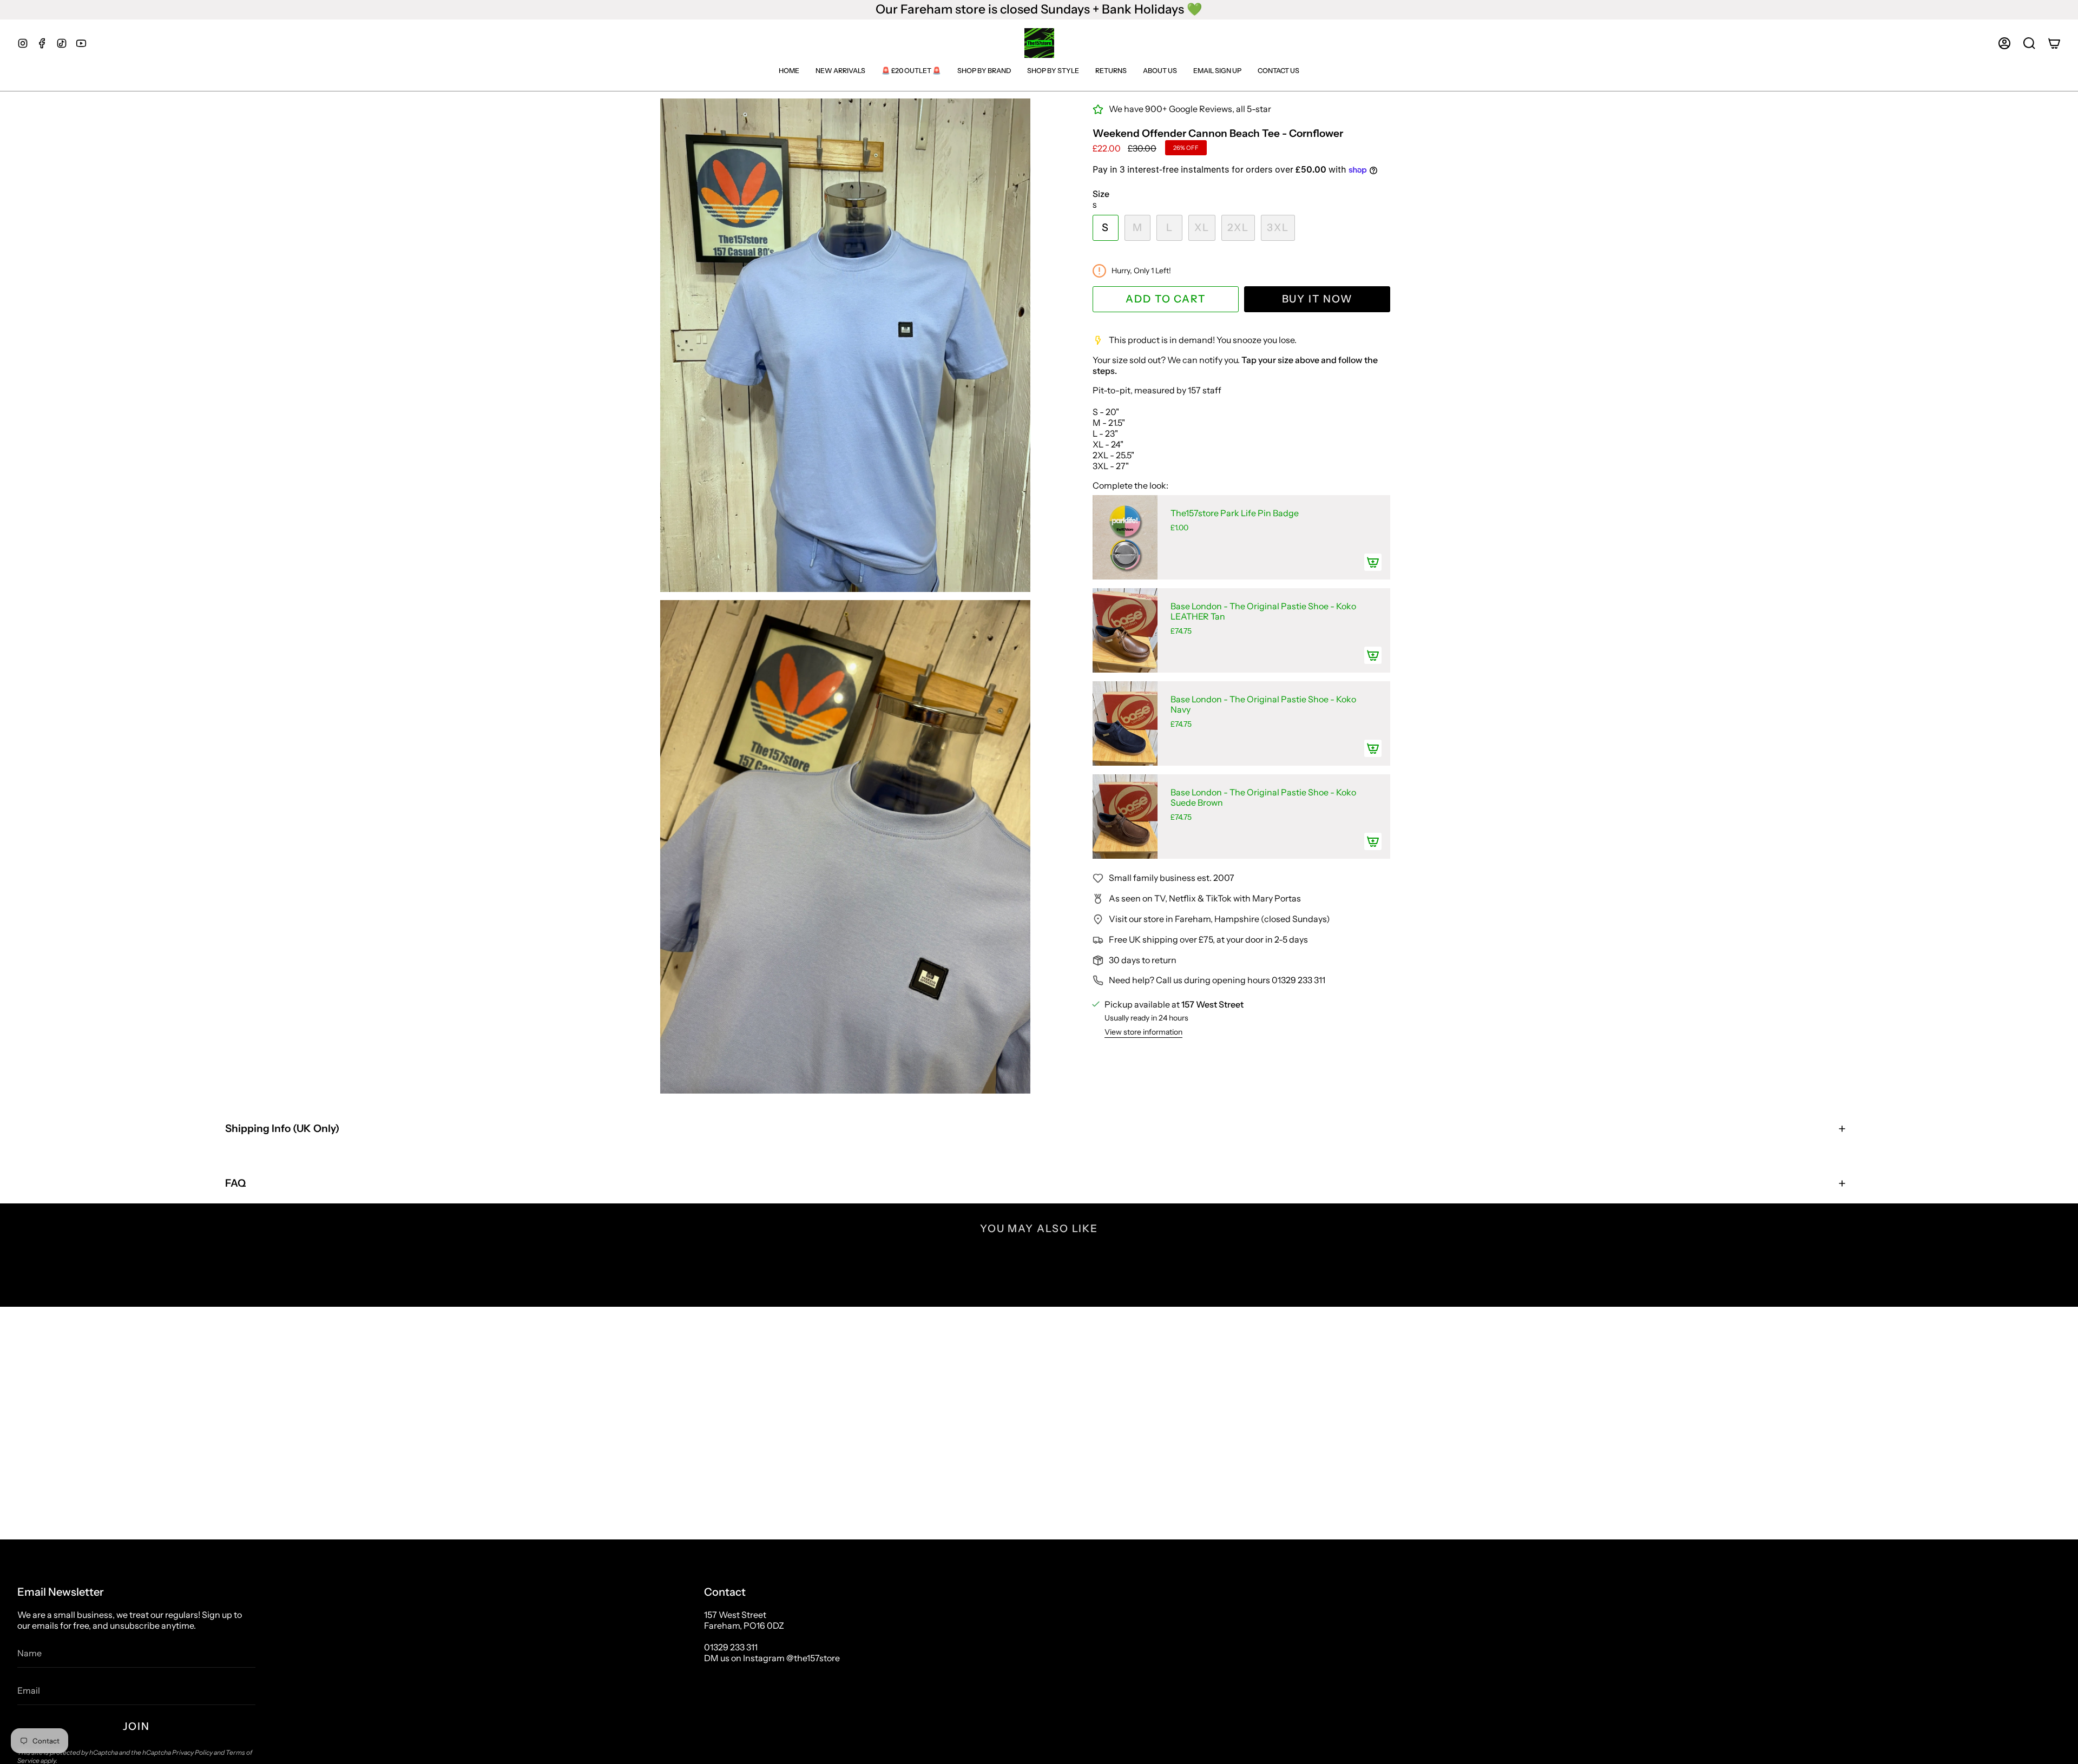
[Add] (1373, 562)
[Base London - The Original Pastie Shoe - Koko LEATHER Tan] (1125, 630)
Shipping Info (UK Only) (282, 1128)
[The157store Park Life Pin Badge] (1125, 537)
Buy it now (1317, 299)
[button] (2029, 43)
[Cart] (2054, 43)
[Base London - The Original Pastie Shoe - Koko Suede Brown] (1125, 817)
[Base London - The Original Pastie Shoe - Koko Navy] (1125, 723)
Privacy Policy (192, 1752)
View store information (1143, 1032)
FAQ (235, 1183)
